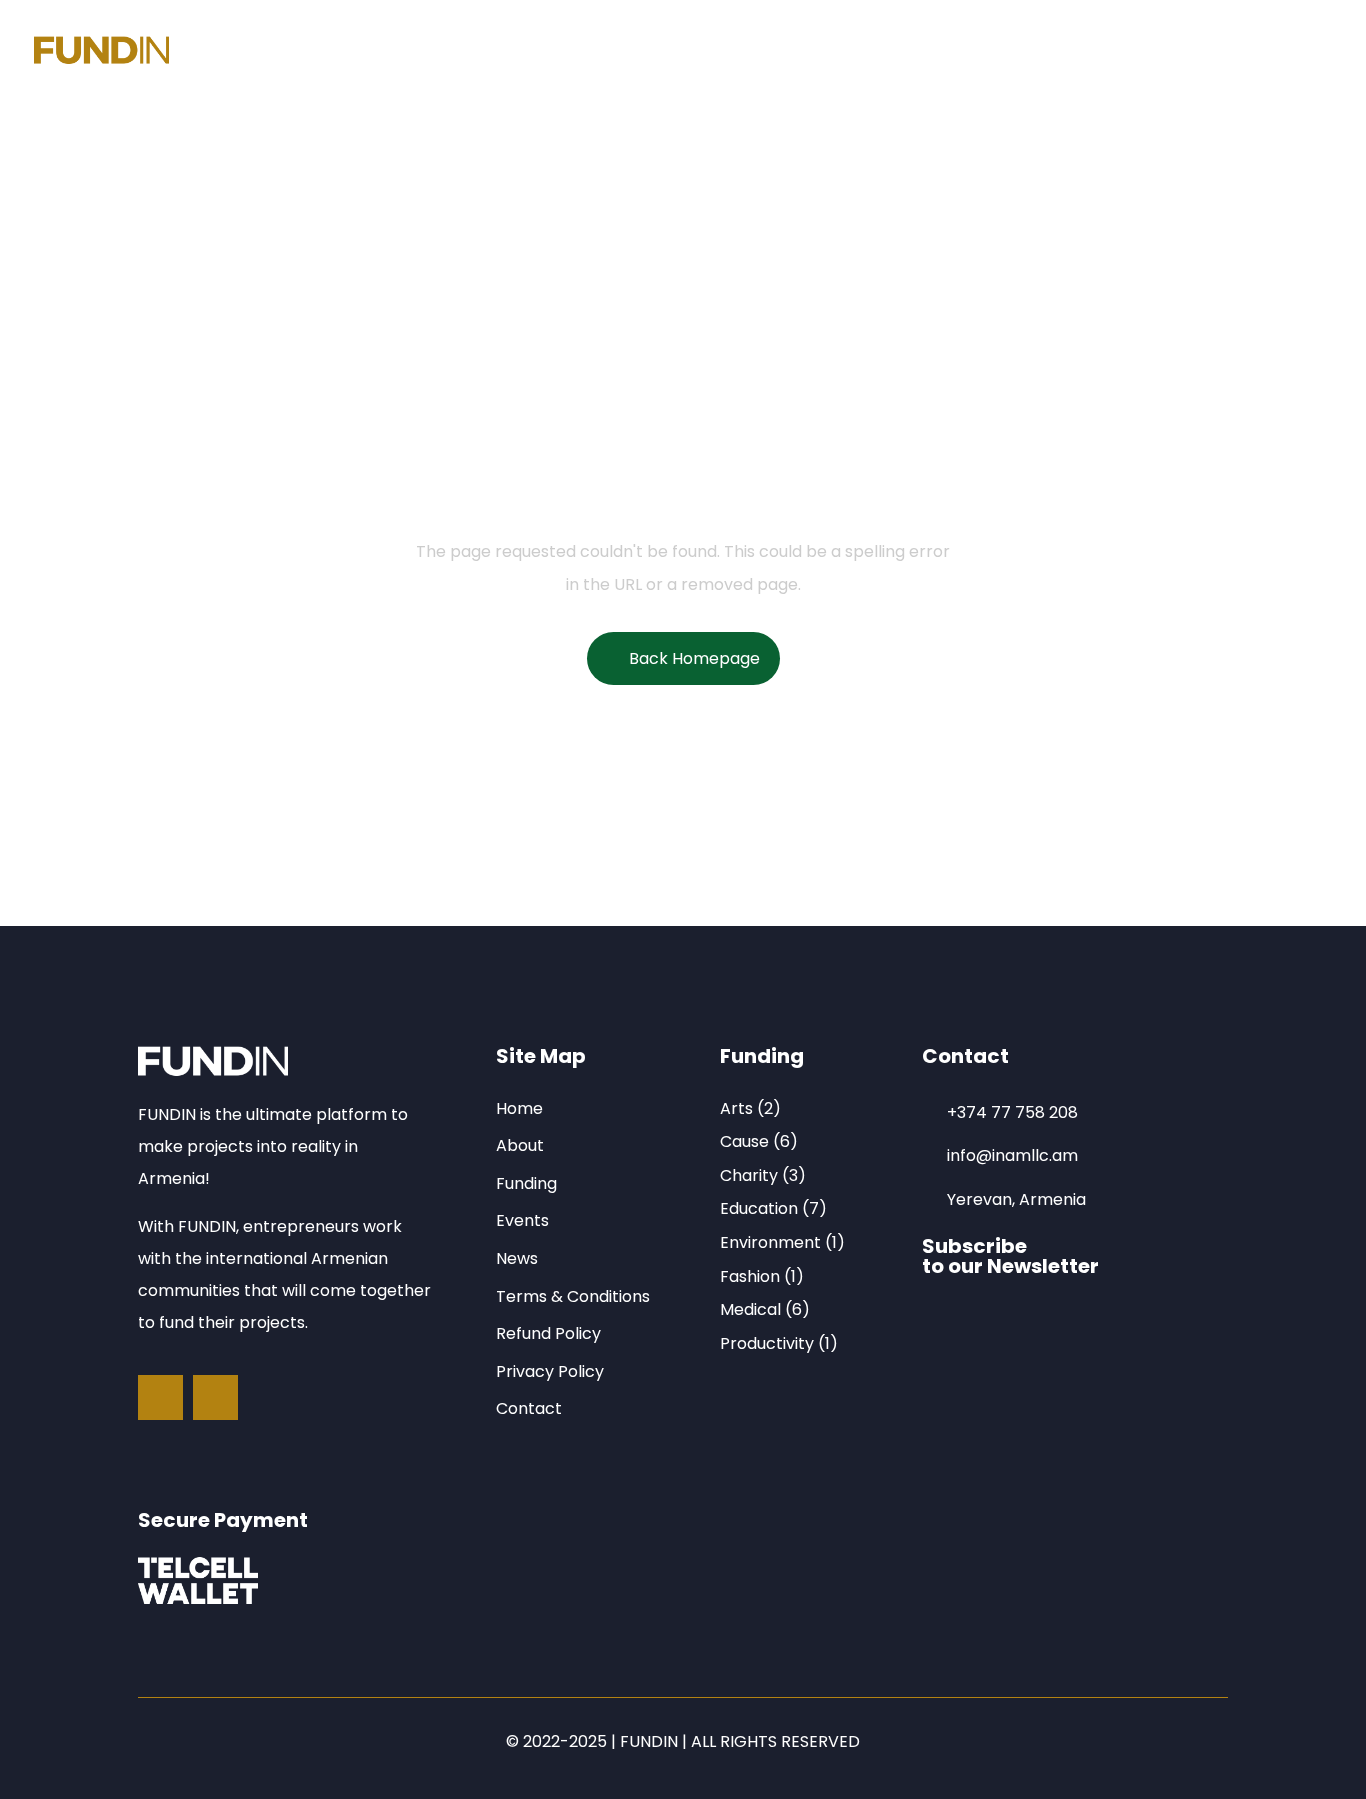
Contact (719, 52)
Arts (736, 1108)
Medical (750, 1309)
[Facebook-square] (160, 1397)
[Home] (101, 53)
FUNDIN (649, 1741)
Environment (770, 1242)
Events (537, 52)
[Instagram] (215, 1397)
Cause (744, 1141)
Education (759, 1208)
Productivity (767, 1343)
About (346, 52)
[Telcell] (198, 1580)
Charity (749, 1175)
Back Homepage (694, 658)
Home (258, 52)
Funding (440, 52)
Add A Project (860, 52)
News (625, 52)
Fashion (750, 1276)
